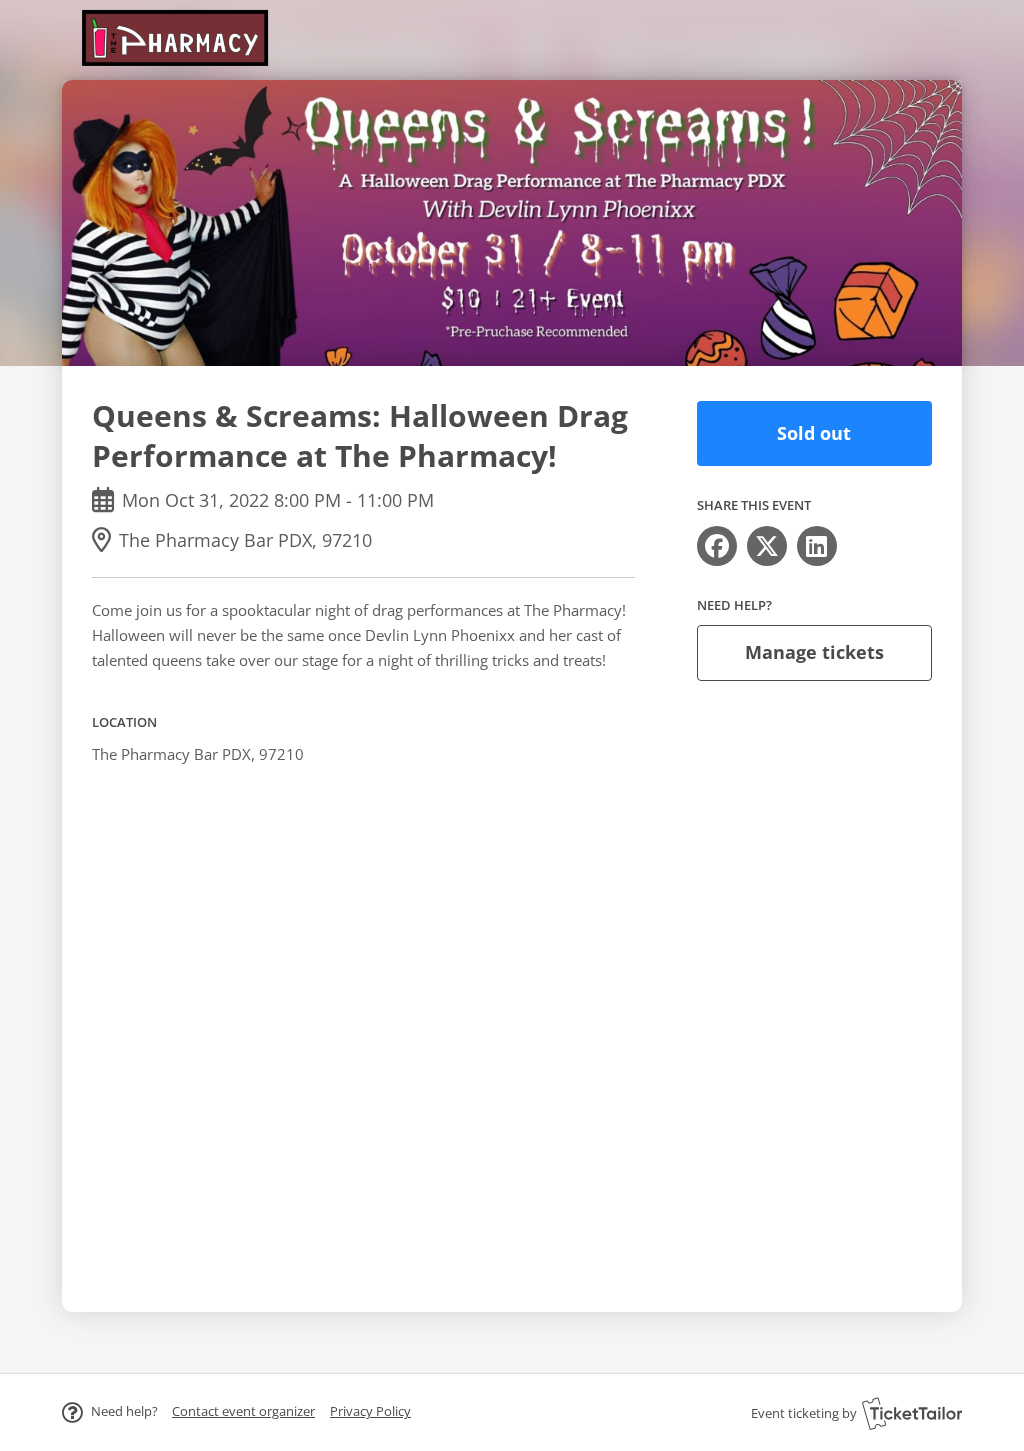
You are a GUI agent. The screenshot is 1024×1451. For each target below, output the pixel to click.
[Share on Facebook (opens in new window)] (717, 546)
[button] (243, 1411)
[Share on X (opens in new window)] (767, 546)
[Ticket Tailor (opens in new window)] (912, 1413)
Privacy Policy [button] (370, 1411)
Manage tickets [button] (814, 652)
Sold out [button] (814, 433)
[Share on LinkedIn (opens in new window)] (817, 546)
